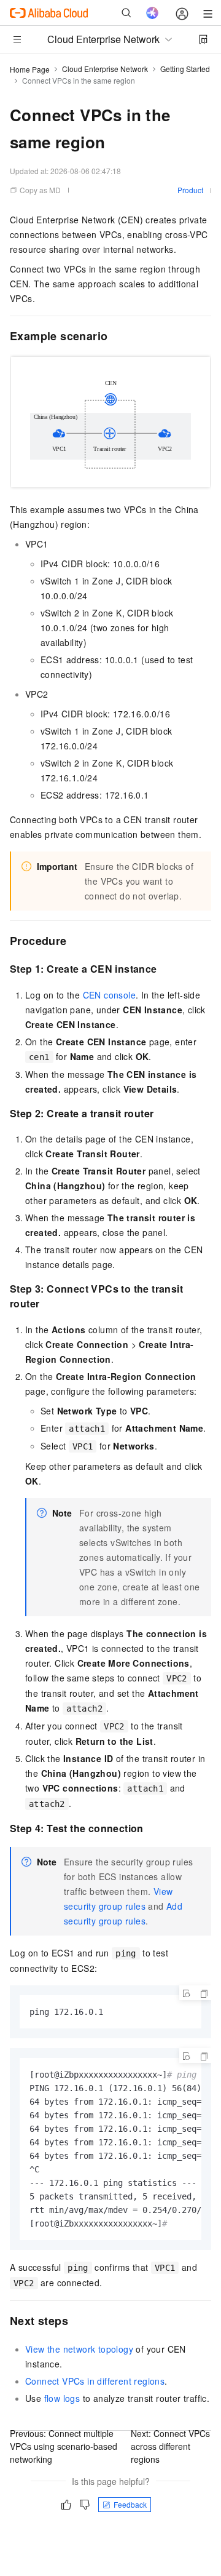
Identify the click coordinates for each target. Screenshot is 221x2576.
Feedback (130, 2504)
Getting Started (185, 69)
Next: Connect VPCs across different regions (170, 2446)
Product (190, 190)
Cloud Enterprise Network (105, 69)
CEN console (109, 995)
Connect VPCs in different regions (95, 2381)
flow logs (62, 2398)
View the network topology (79, 2349)
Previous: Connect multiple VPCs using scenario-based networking (64, 2446)
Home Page (30, 69)
